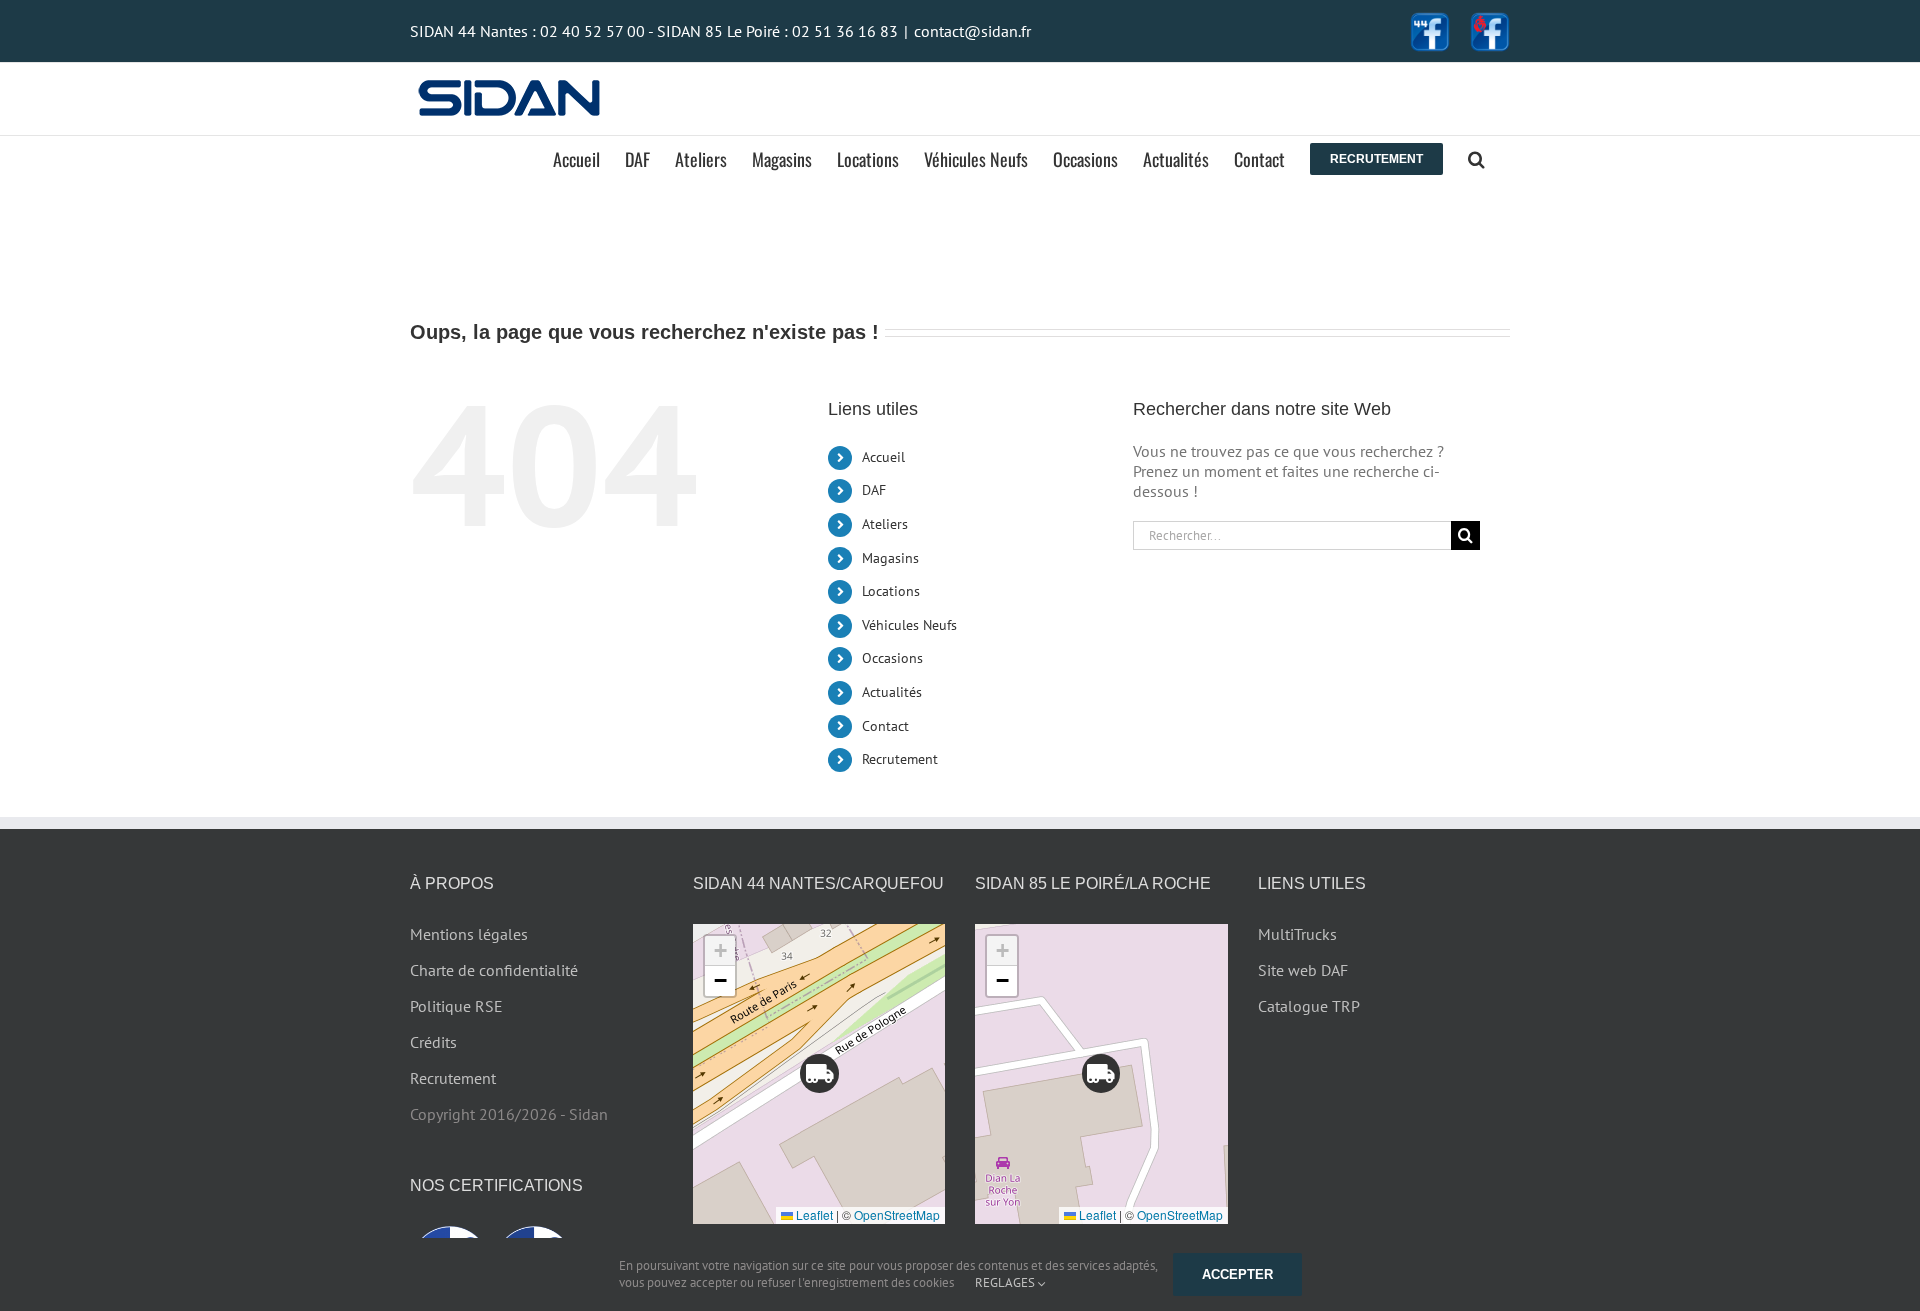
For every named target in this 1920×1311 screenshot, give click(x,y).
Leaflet (813, 1214)
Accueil (883, 457)
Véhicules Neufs (909, 625)
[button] (1476, 159)
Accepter (1237, 1274)
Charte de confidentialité (494, 970)
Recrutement (900, 759)
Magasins (890, 558)
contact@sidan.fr (972, 31)
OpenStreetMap (897, 1214)
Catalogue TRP (1309, 1006)
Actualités (892, 692)
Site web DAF (1303, 970)
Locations (891, 591)
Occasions (892, 658)
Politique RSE (456, 1006)
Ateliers (885, 524)
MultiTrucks (1297, 934)
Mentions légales (469, 934)
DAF (874, 490)
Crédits (433, 1042)
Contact (885, 726)
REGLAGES (1006, 1282)
